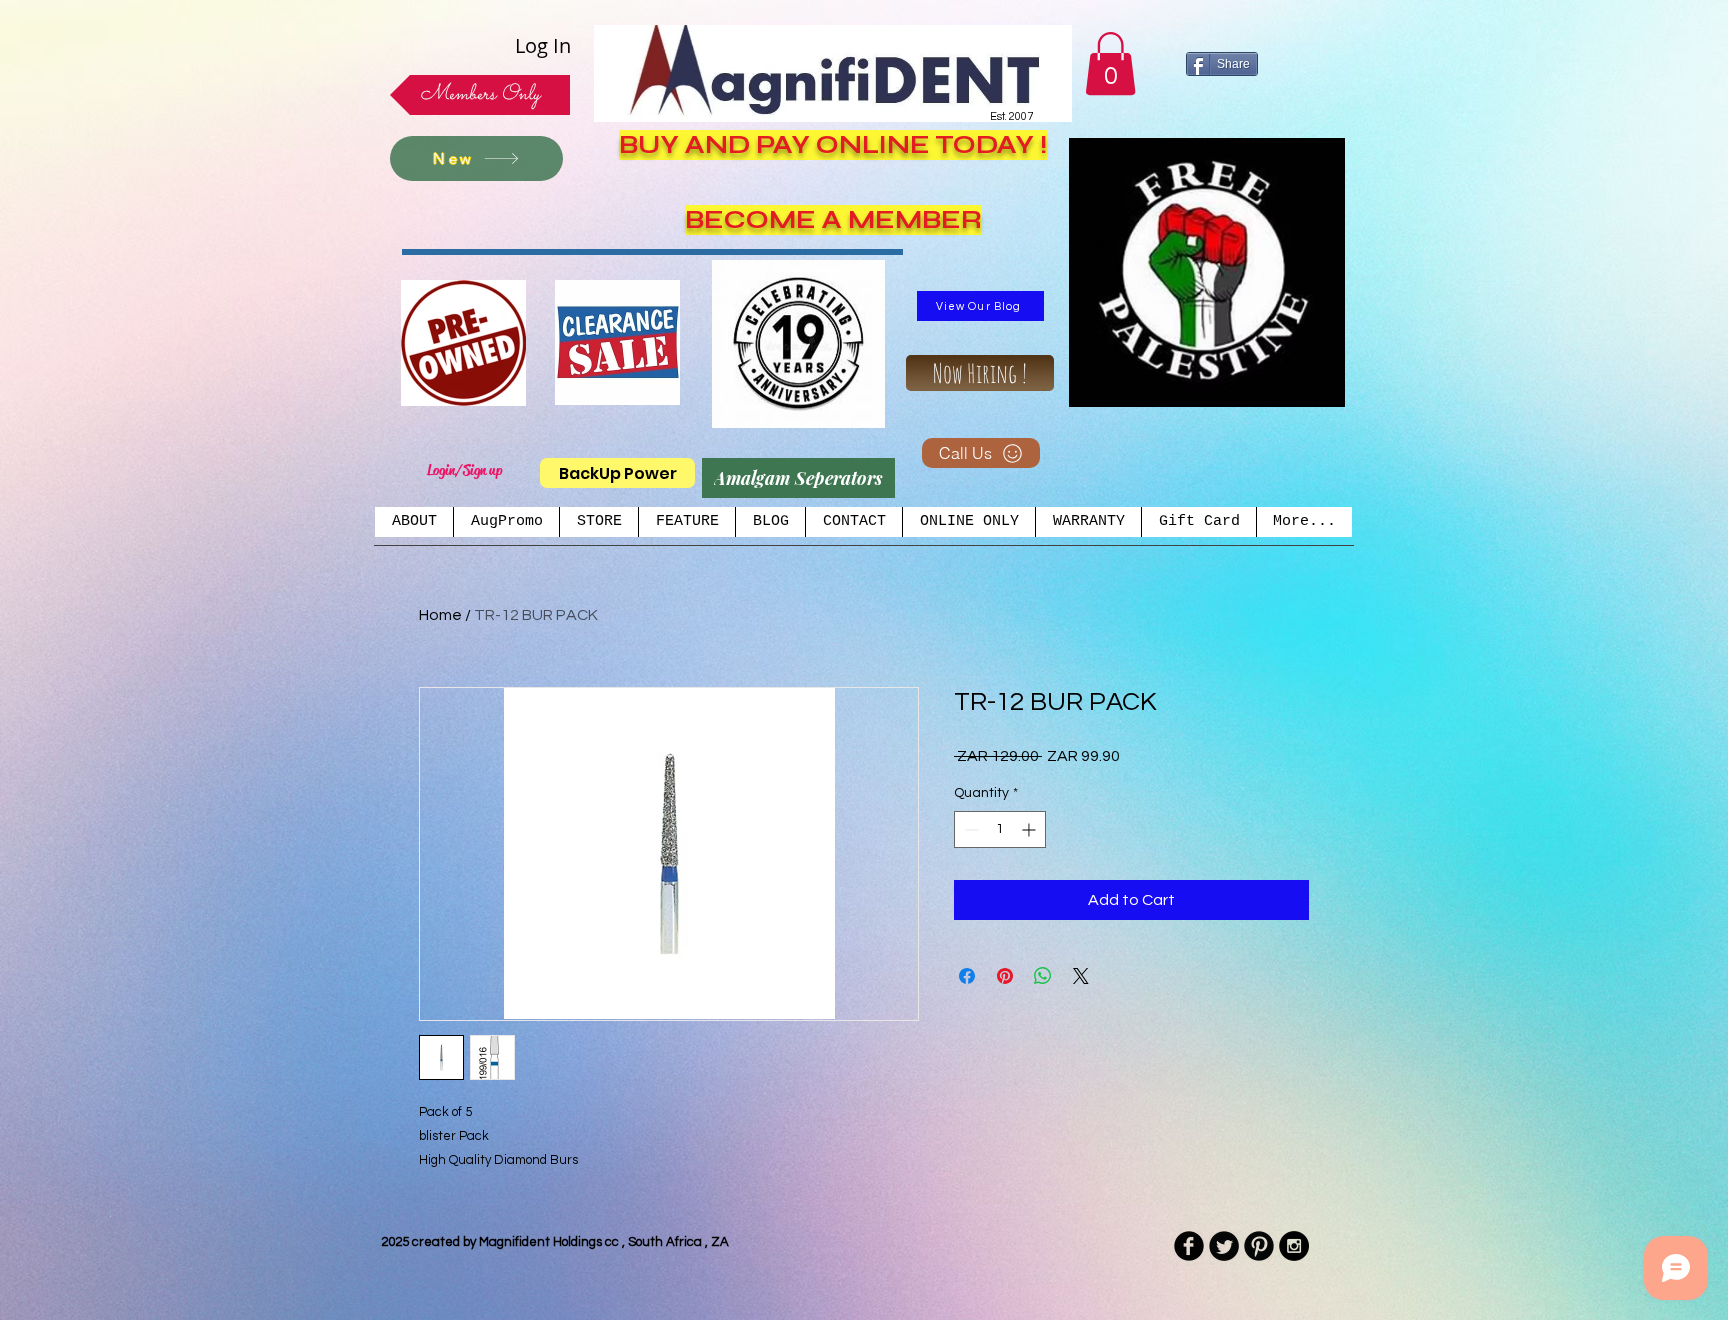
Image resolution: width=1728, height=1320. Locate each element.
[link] (1110, 63)
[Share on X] (1081, 976)
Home (440, 615)
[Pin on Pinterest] (1005, 976)
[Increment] (1030, 829)
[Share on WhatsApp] (1043, 976)
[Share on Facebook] (967, 976)
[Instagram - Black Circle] (1294, 1246)
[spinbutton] (1000, 829)
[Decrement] (969, 829)
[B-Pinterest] (1259, 1246)
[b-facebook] (1189, 1246)
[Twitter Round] (1224, 1246)
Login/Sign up (464, 470)
